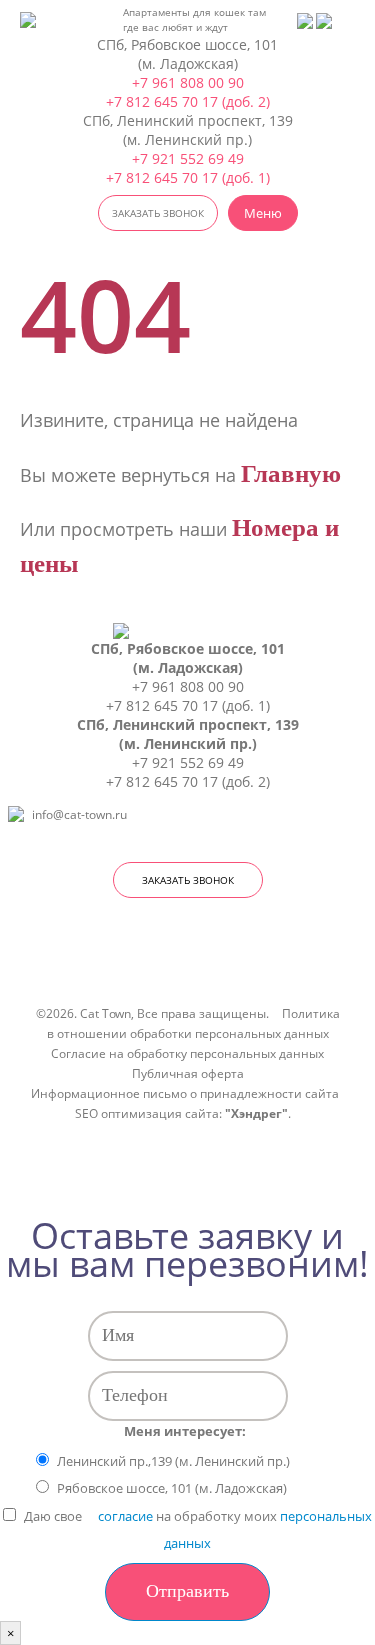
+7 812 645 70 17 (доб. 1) (188, 177)
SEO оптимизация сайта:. (183, 1113)
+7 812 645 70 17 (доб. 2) (188, 101)
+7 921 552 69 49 (188, 158)
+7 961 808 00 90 (188, 82)
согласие (125, 1516)
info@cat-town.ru (79, 814)
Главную (291, 473)
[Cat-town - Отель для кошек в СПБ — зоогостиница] (49, 20)
